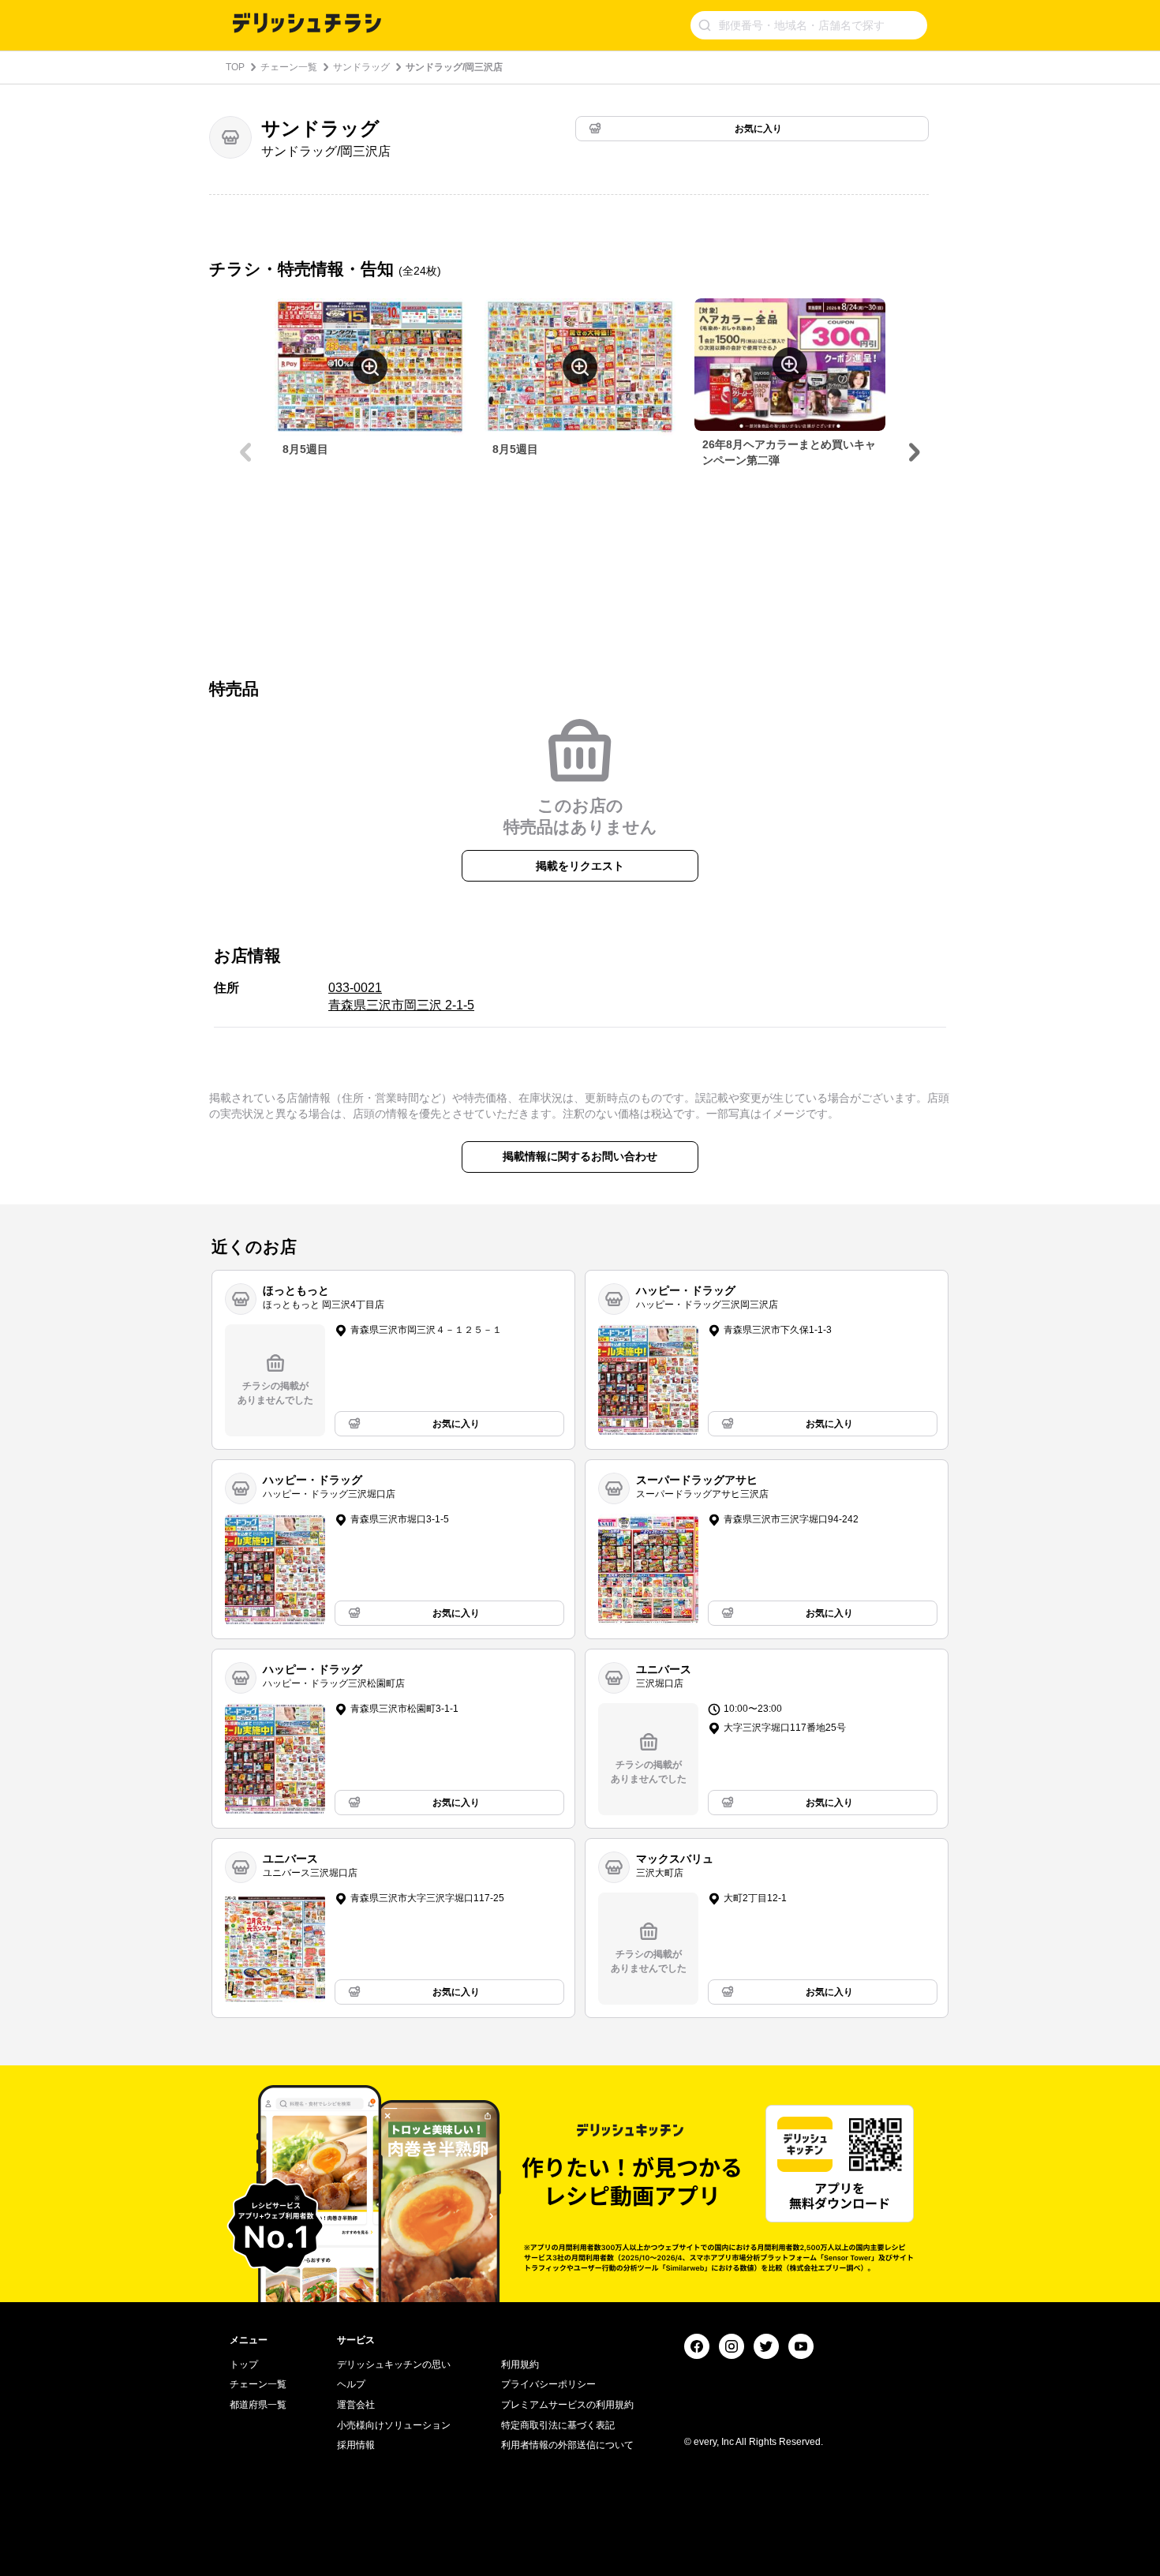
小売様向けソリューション (394, 2425)
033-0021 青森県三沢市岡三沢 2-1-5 (401, 996)
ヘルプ (351, 2384)
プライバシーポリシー (548, 2384)
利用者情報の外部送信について (567, 2445)
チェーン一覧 (289, 67)
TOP (235, 67)
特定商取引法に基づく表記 (558, 2425)
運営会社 (356, 2405)
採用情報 (356, 2445)
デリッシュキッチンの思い (394, 2364)
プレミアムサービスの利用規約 (567, 2405)
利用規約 (520, 2364)
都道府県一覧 (258, 2405)
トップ (244, 2364)
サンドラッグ (361, 67)
